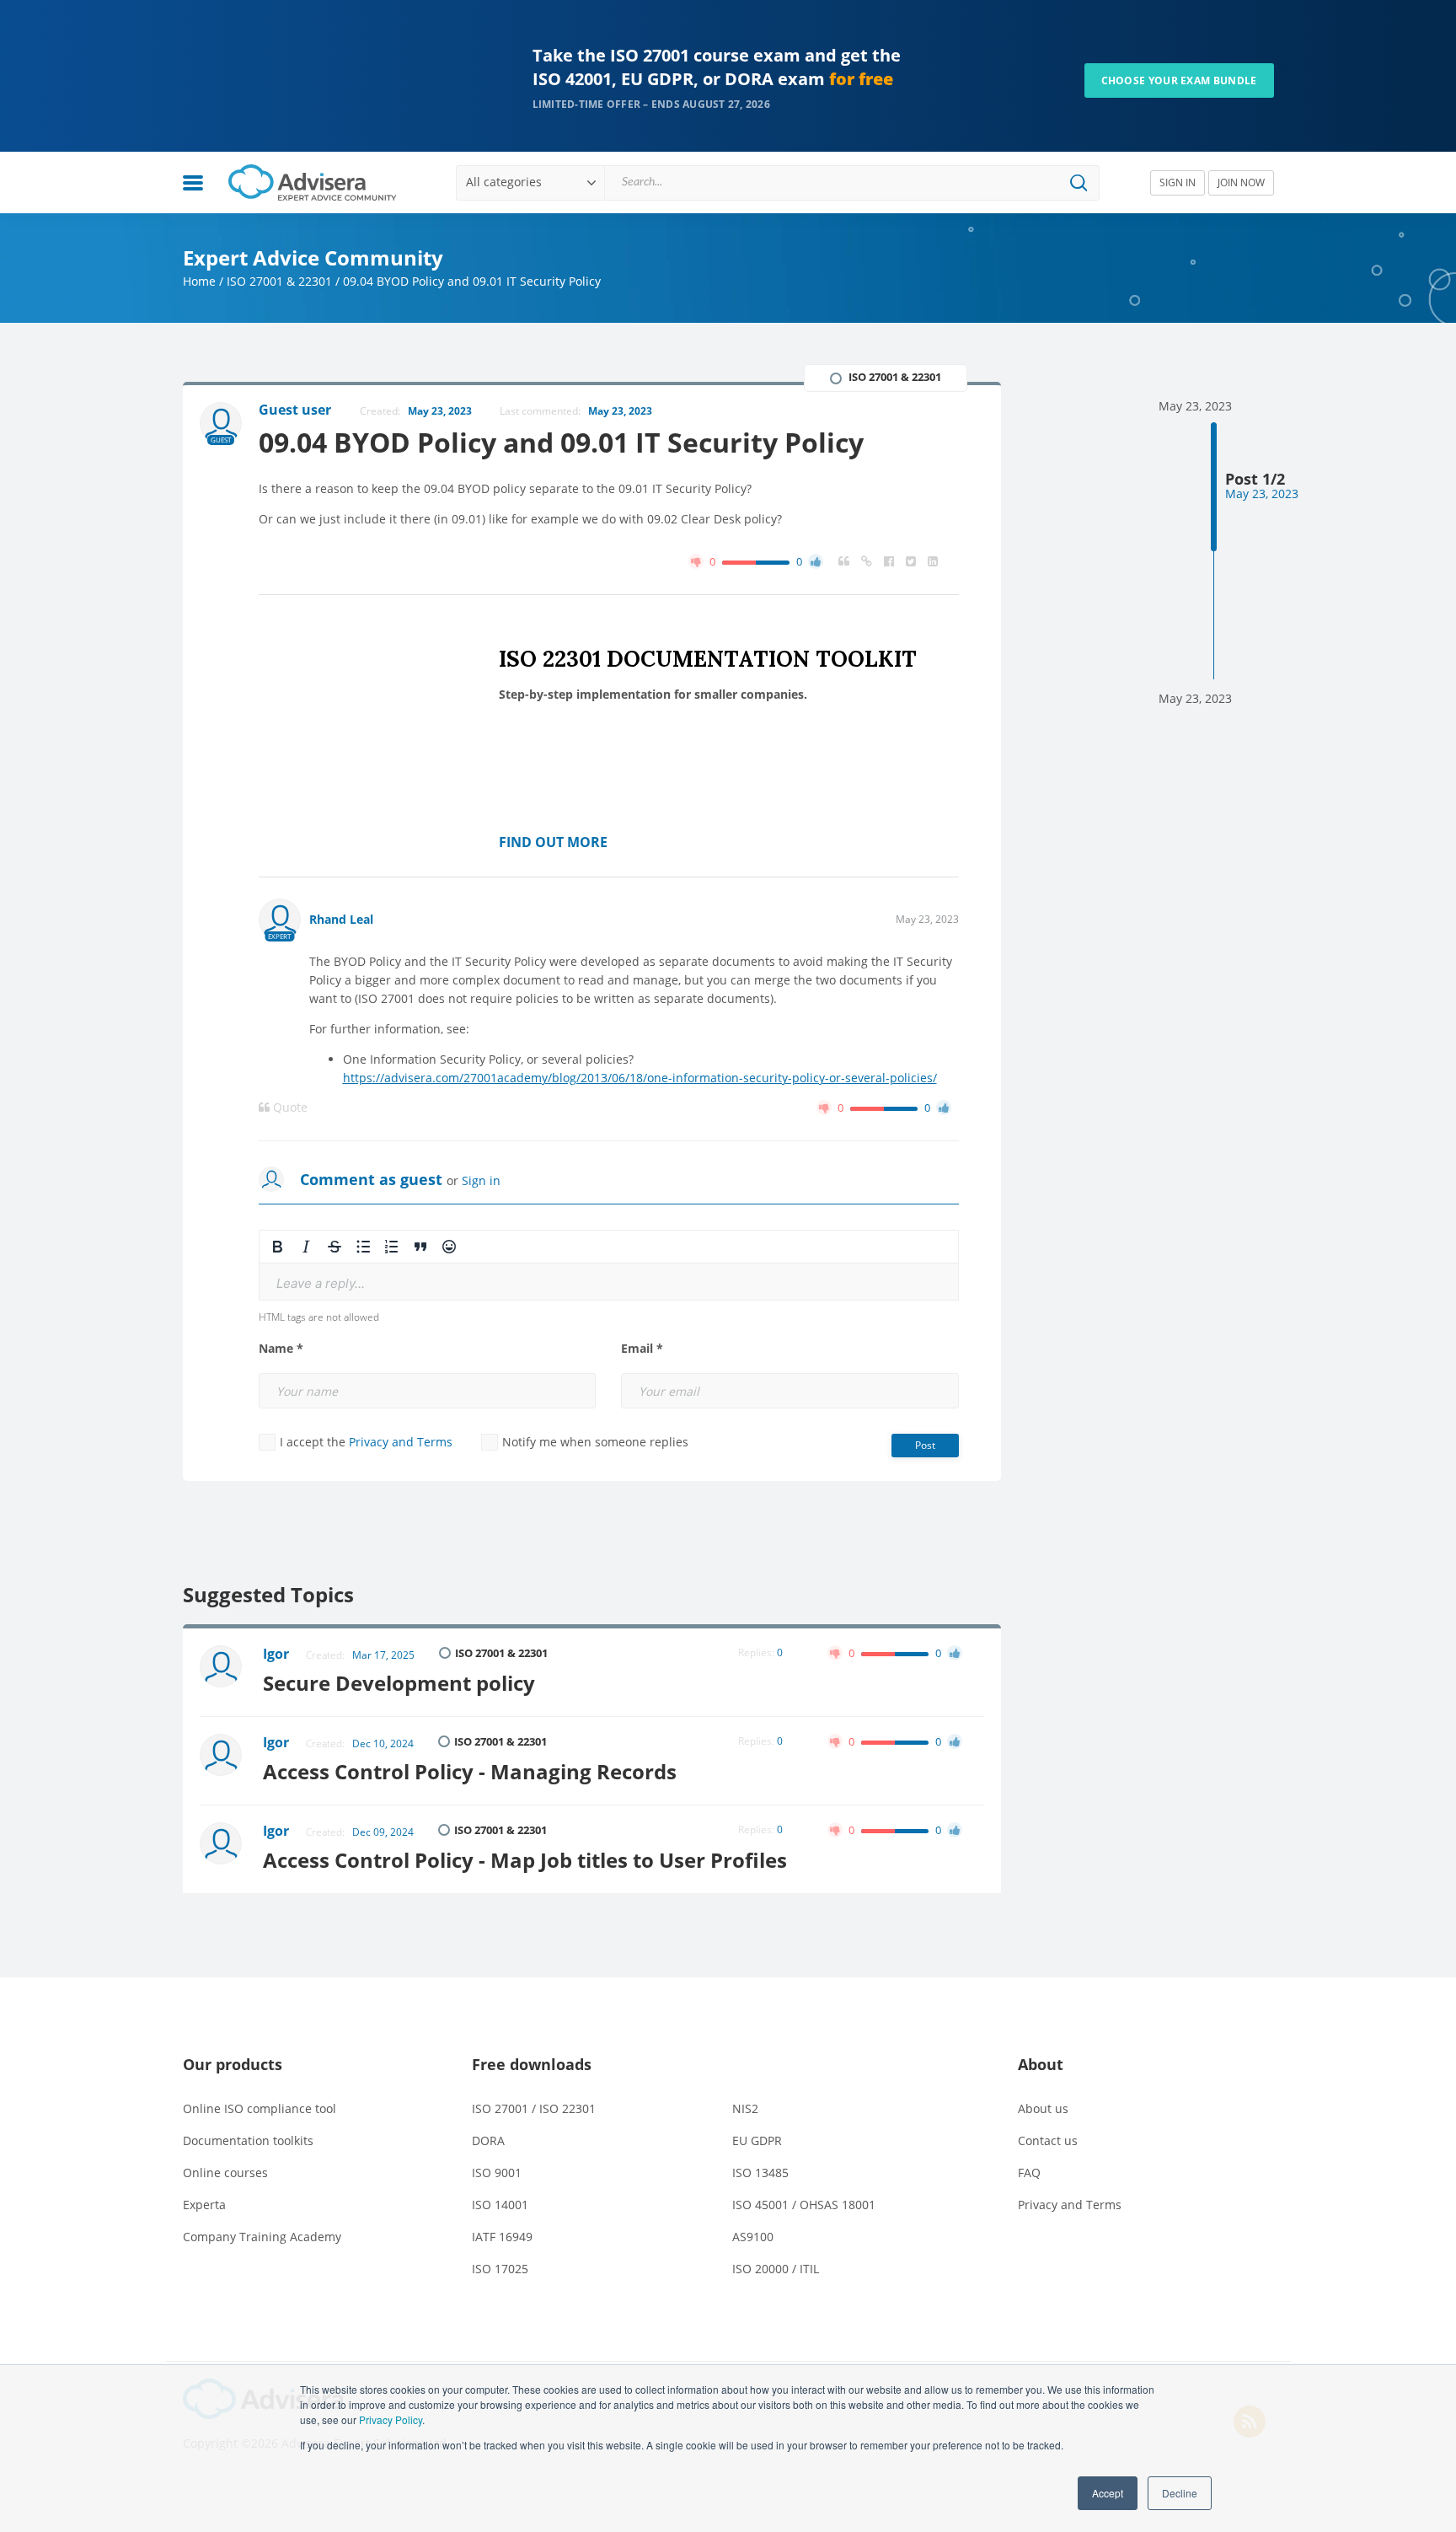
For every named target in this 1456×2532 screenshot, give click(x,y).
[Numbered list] (392, 1247)
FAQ (1029, 2173)
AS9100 (753, 2237)
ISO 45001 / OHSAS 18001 (804, 2205)
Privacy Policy (391, 2419)
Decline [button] (1180, 2493)
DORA (488, 2140)
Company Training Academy (262, 2237)
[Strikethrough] (335, 1247)
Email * (642, 1349)
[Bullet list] (363, 1247)
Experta (204, 2205)
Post (925, 1445)
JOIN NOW (1241, 182)
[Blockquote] (420, 1247)
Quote (289, 1108)
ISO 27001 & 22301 (279, 281)
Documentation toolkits (248, 2140)
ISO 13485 (760, 2173)
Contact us (1048, 2140)
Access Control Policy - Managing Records (470, 1771)
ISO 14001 (500, 2205)
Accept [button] (1108, 2493)
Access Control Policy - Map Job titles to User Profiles (525, 1860)
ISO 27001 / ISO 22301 (534, 2108)
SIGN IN (1178, 182)
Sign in (481, 1180)
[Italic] (306, 1247)
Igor (276, 1654)
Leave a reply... (321, 1283)
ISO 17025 (500, 2269)
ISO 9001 (497, 2173)
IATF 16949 (502, 2237)
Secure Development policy (399, 1683)
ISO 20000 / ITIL (776, 2269)
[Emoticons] (449, 1247)
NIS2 (745, 2108)
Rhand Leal (341, 919)
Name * (281, 1349)
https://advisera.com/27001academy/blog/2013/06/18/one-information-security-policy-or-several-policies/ (640, 1078)
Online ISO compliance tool (260, 2108)
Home (199, 281)
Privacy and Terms (401, 1442)
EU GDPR (757, 2140)
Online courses (225, 2173)
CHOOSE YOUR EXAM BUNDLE (1179, 80)
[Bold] (277, 1247)
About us (1043, 2108)
